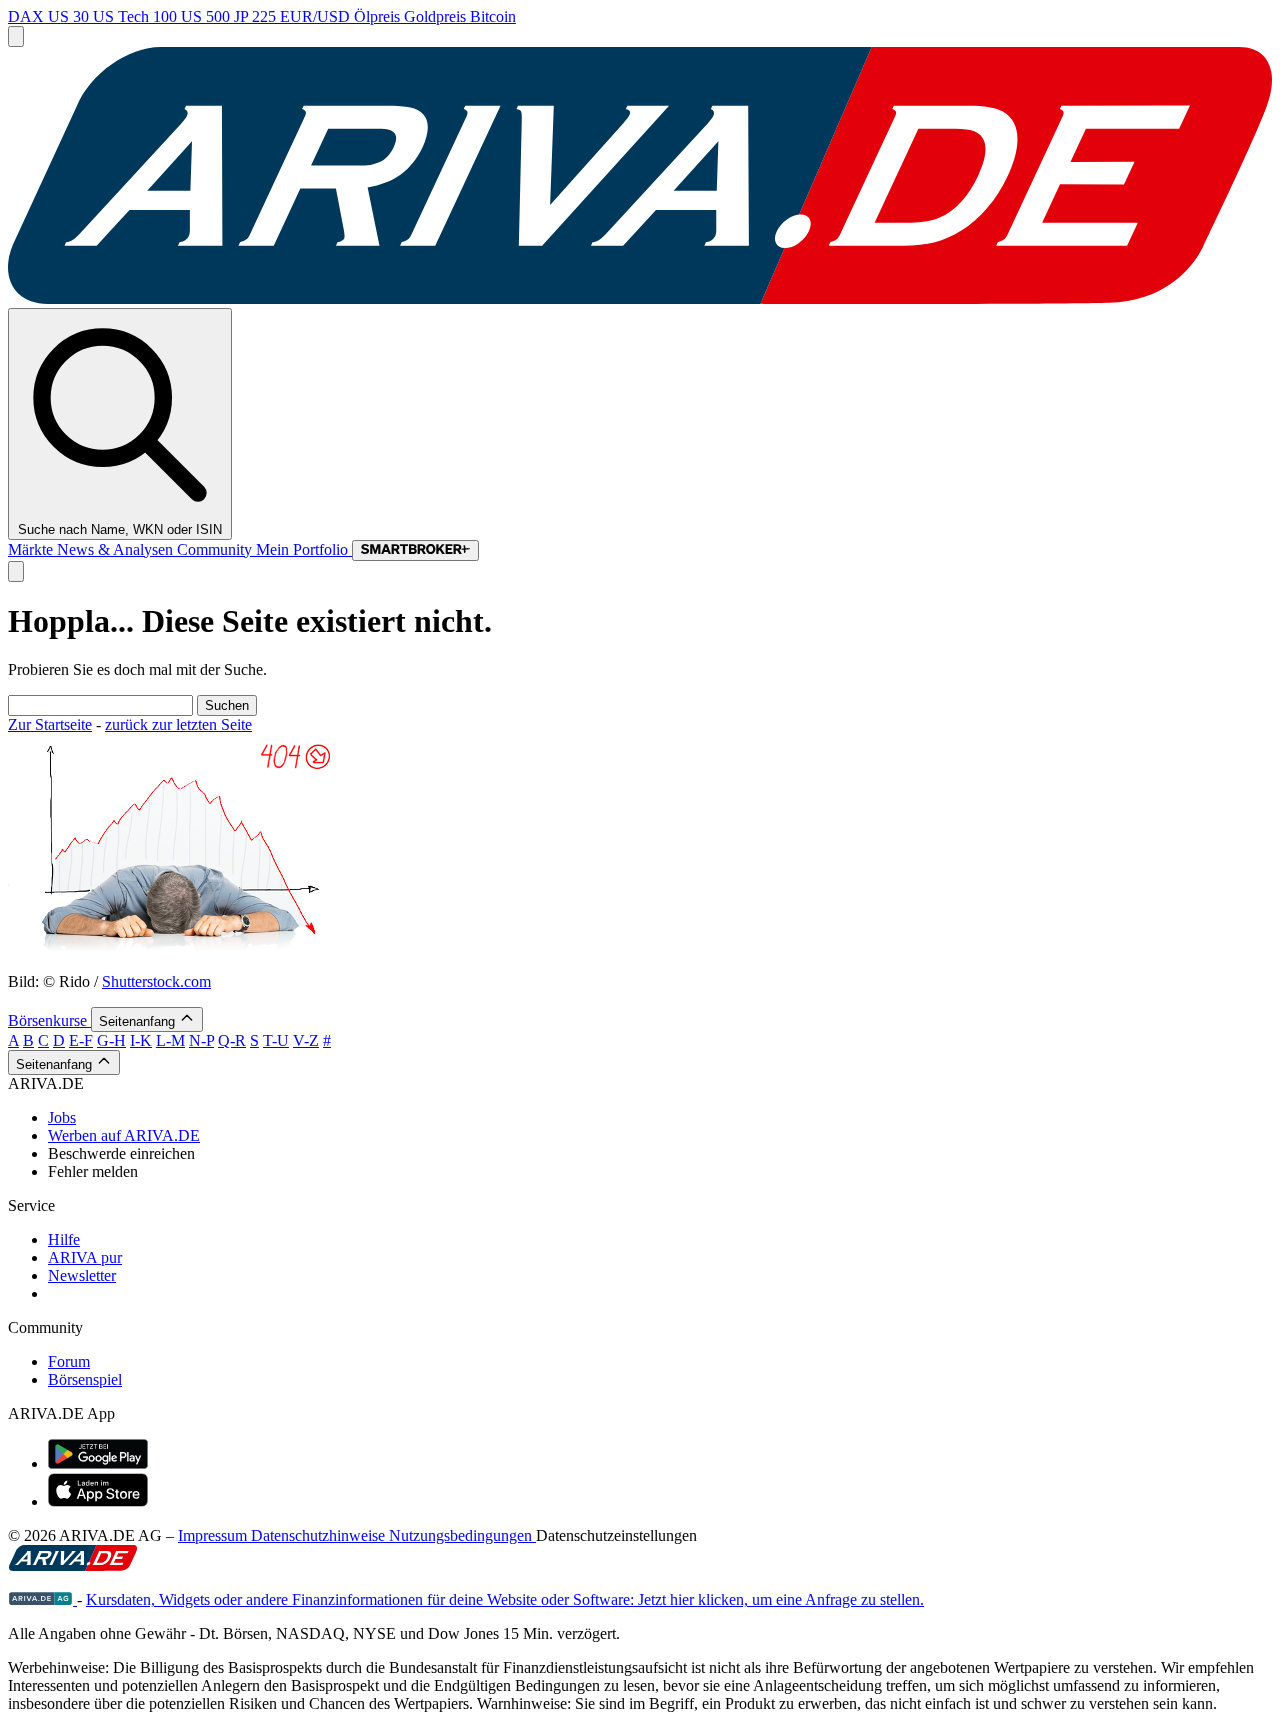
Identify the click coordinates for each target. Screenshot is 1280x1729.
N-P (201, 1040)
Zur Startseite (50, 724)
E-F (81, 1040)
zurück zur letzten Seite (178, 724)
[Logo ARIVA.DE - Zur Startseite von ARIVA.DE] (73, 1565)
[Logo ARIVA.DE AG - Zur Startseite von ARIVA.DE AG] (42, 1599)
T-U (276, 1040)
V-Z (306, 1040)
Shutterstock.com (156, 981)
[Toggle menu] (16, 36)
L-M (170, 1040)
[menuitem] (660, 1118)
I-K (141, 1040)
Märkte (32, 549)
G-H (111, 1040)
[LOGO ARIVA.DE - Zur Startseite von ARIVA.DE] (640, 298)
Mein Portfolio (304, 549)
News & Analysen (117, 549)
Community (216, 549)
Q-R (232, 1040)
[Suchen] (16, 571)
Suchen (227, 705)
